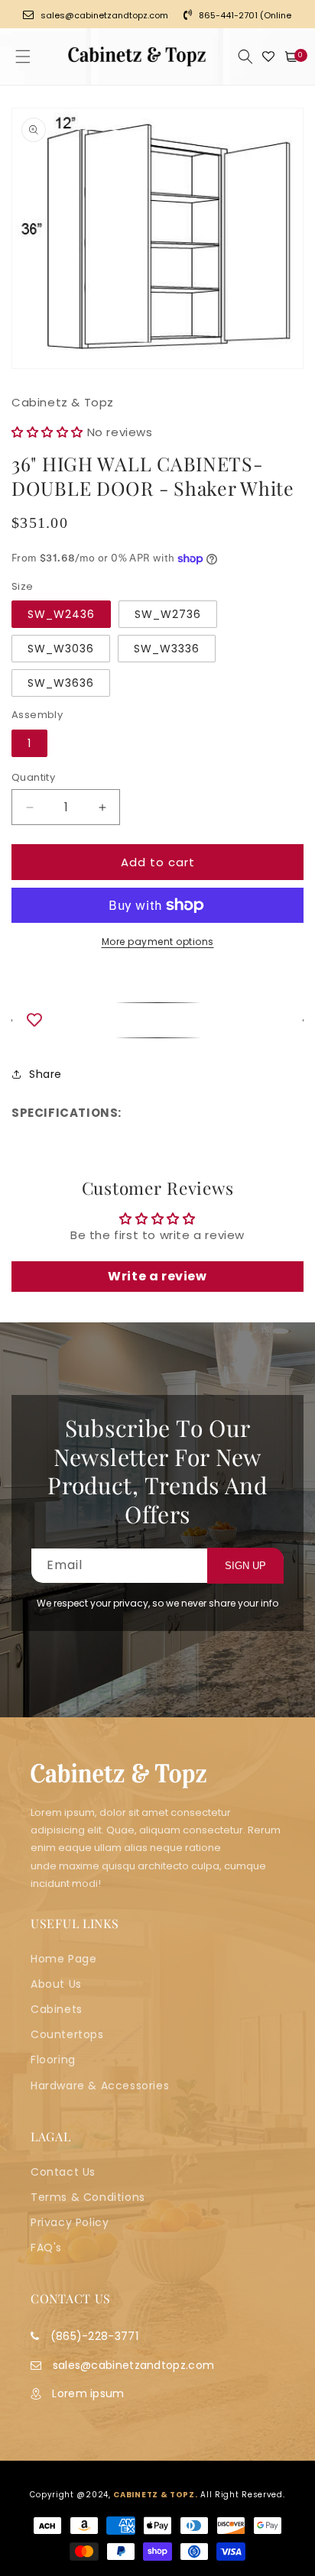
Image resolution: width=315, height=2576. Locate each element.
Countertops (67, 2034)
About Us (56, 1984)
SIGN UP (245, 1566)
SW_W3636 (61, 683)
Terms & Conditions (88, 2197)
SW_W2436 (61, 614)
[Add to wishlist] (157, 1020)
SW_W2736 (168, 614)
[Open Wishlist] (268, 57)
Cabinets (57, 2009)
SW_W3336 (167, 649)
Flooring (53, 2060)
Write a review (157, 1276)
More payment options (158, 942)
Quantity (33, 777)
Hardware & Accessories (100, 2086)
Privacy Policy (70, 2222)
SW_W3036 (61, 649)
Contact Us (63, 2172)
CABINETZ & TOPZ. (155, 2495)
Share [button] (45, 1074)
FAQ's (46, 2248)
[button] (23, 57)
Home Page (63, 1959)
